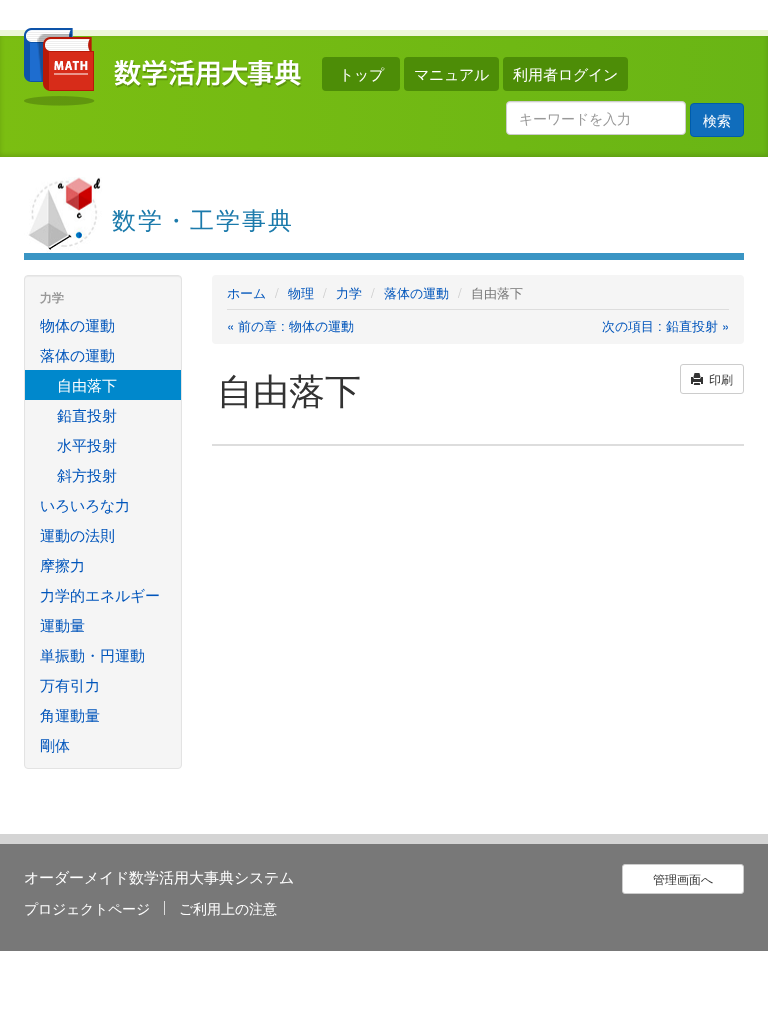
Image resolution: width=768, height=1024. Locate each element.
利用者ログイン (565, 73)
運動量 (62, 624)
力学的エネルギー (100, 594)
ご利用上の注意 (228, 908)
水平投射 (87, 444)
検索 (717, 120)
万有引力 (70, 684)
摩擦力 (62, 564)
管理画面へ (683, 878)
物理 (301, 292)
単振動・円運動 (92, 654)
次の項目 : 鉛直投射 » (665, 326)
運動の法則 (77, 534)
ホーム (246, 292)
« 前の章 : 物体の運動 (290, 326)
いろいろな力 (85, 504)
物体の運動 (77, 324)
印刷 (718, 378)
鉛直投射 (87, 414)
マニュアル (451, 73)
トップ (361, 73)
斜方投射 (87, 474)
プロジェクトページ (87, 908)
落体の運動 (416, 292)
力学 (349, 292)
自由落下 (87, 384)
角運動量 (70, 714)
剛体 (55, 744)
